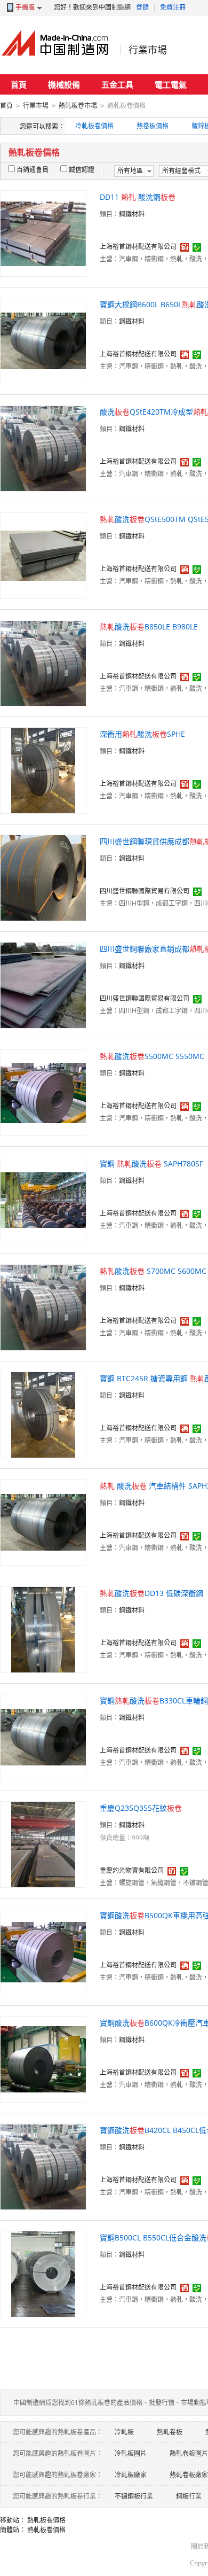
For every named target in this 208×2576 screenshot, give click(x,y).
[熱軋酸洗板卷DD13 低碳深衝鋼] (43, 1629)
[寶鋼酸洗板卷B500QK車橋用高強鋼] (43, 1951)
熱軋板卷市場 (78, 106)
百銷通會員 (33, 170)
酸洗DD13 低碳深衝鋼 (151, 1593)
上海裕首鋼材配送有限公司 (138, 247)
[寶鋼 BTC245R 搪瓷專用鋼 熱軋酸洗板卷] (43, 1414)
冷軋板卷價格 (94, 126)
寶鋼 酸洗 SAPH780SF (151, 1164)
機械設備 (64, 84)
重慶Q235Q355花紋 (141, 1808)
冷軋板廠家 (131, 2475)
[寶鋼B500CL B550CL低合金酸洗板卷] (43, 2273)
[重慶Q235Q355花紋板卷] (43, 1844)
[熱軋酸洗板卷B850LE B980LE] (43, 662)
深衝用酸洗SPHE (142, 734)
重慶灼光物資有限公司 (132, 1870)
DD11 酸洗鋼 (138, 197)
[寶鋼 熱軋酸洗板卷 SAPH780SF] (43, 1199)
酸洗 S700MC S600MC (153, 1271)
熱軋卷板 (170, 2432)
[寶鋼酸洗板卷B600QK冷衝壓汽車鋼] (43, 2059)
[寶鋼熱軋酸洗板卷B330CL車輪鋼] (43, 1736)
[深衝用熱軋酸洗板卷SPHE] (43, 770)
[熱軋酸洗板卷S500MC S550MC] (43, 1092)
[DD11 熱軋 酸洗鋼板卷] (43, 233)
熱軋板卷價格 (46, 2520)
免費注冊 (173, 7)
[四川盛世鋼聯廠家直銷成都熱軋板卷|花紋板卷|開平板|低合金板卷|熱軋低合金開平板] (43, 985)
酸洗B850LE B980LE (149, 627)
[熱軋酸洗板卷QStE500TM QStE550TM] (43, 555)
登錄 (142, 7)
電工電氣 (171, 84)
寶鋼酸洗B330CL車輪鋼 (154, 1701)
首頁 (19, 84)
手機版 (25, 7)
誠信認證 (82, 170)
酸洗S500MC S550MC (152, 1056)
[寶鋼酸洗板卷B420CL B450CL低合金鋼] (43, 2166)
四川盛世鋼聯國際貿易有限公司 (145, 891)
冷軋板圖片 (131, 2453)
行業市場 (148, 50)
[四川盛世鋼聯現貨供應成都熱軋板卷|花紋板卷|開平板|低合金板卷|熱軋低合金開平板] (43, 877)
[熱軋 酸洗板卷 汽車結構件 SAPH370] (43, 1522)
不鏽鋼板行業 (134, 2496)
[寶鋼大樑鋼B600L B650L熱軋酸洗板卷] (43, 340)
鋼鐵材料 (132, 214)
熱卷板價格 (153, 126)
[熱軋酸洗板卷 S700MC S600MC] (43, 1307)
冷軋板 (124, 2432)
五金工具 (117, 84)
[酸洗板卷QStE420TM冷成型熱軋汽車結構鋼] (43, 448)
